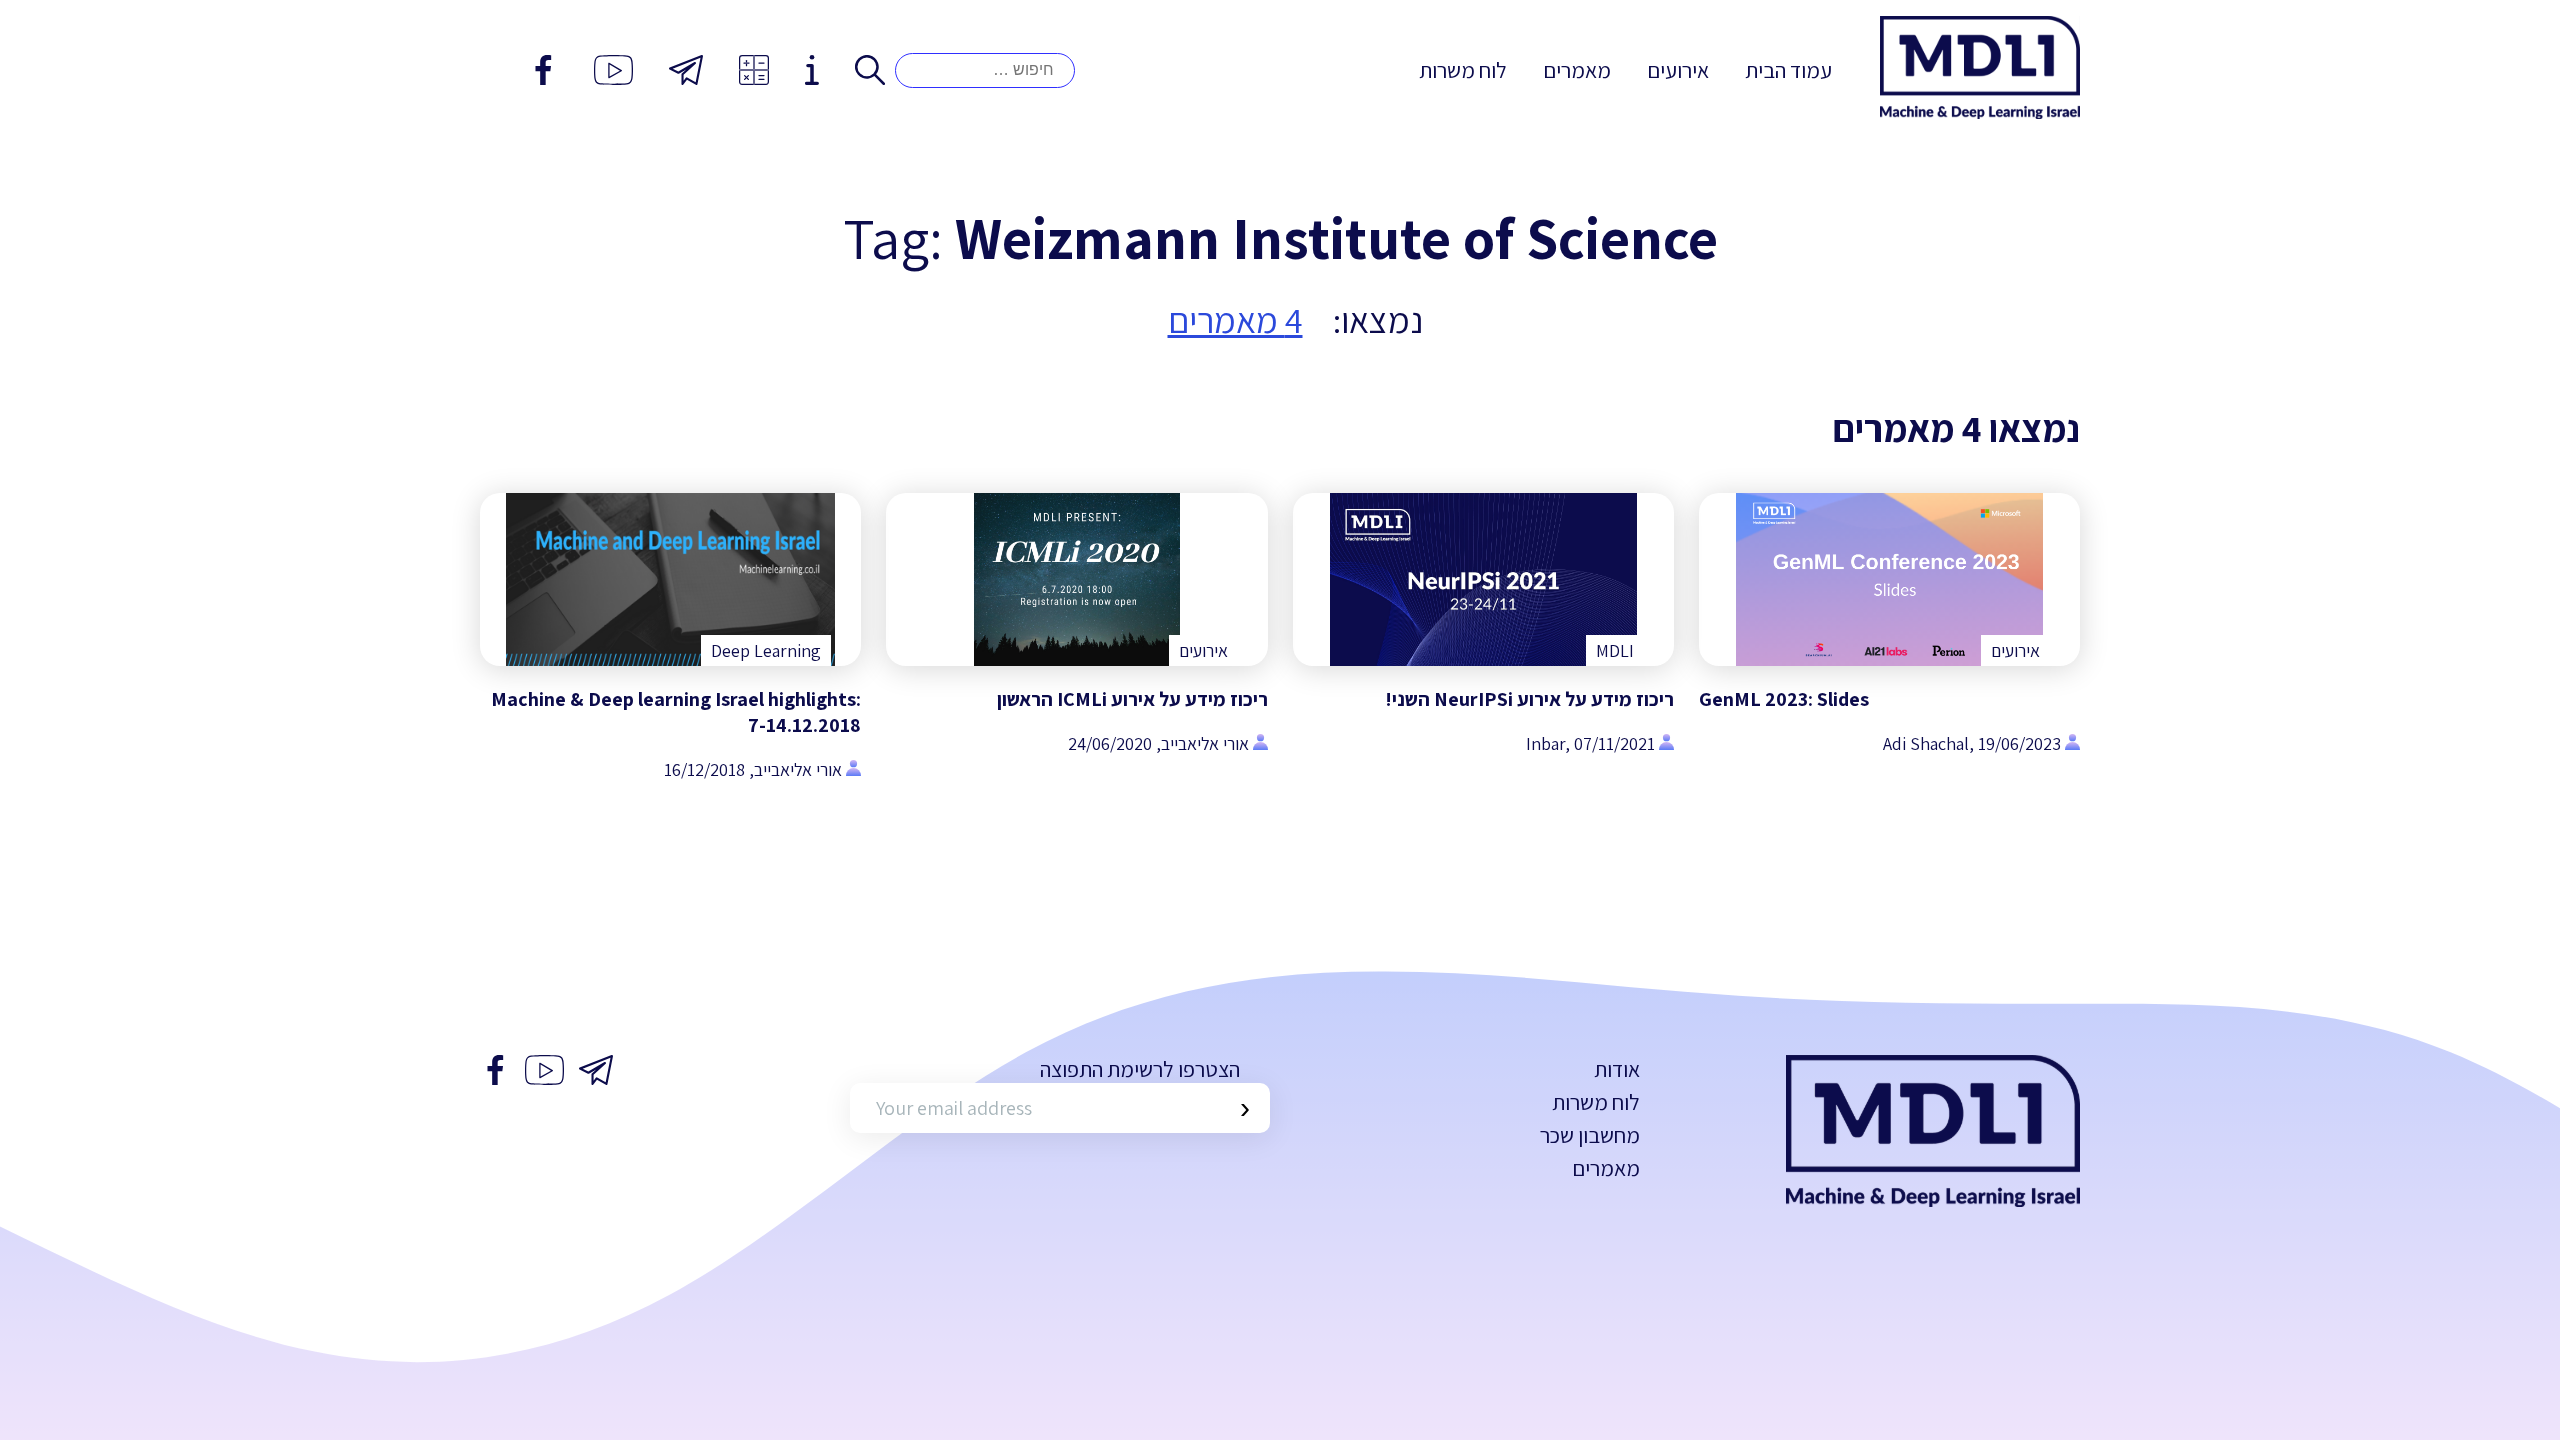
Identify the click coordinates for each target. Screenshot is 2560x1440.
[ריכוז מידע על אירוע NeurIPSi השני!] (1483, 579)
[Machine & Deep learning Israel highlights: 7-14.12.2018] (670, 579)
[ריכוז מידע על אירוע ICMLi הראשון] (1076, 579)
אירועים (1678, 70)
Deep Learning (766, 650)
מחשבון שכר (1590, 1135)
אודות (1617, 1069)
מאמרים (1577, 70)
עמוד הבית (1788, 70)
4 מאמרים (1235, 319)
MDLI (1615, 650)
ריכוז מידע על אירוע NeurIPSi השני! (1529, 699)
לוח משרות (1463, 70)
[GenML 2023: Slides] (1889, 579)
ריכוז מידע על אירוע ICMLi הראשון (1132, 699)
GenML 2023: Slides (1784, 699)
